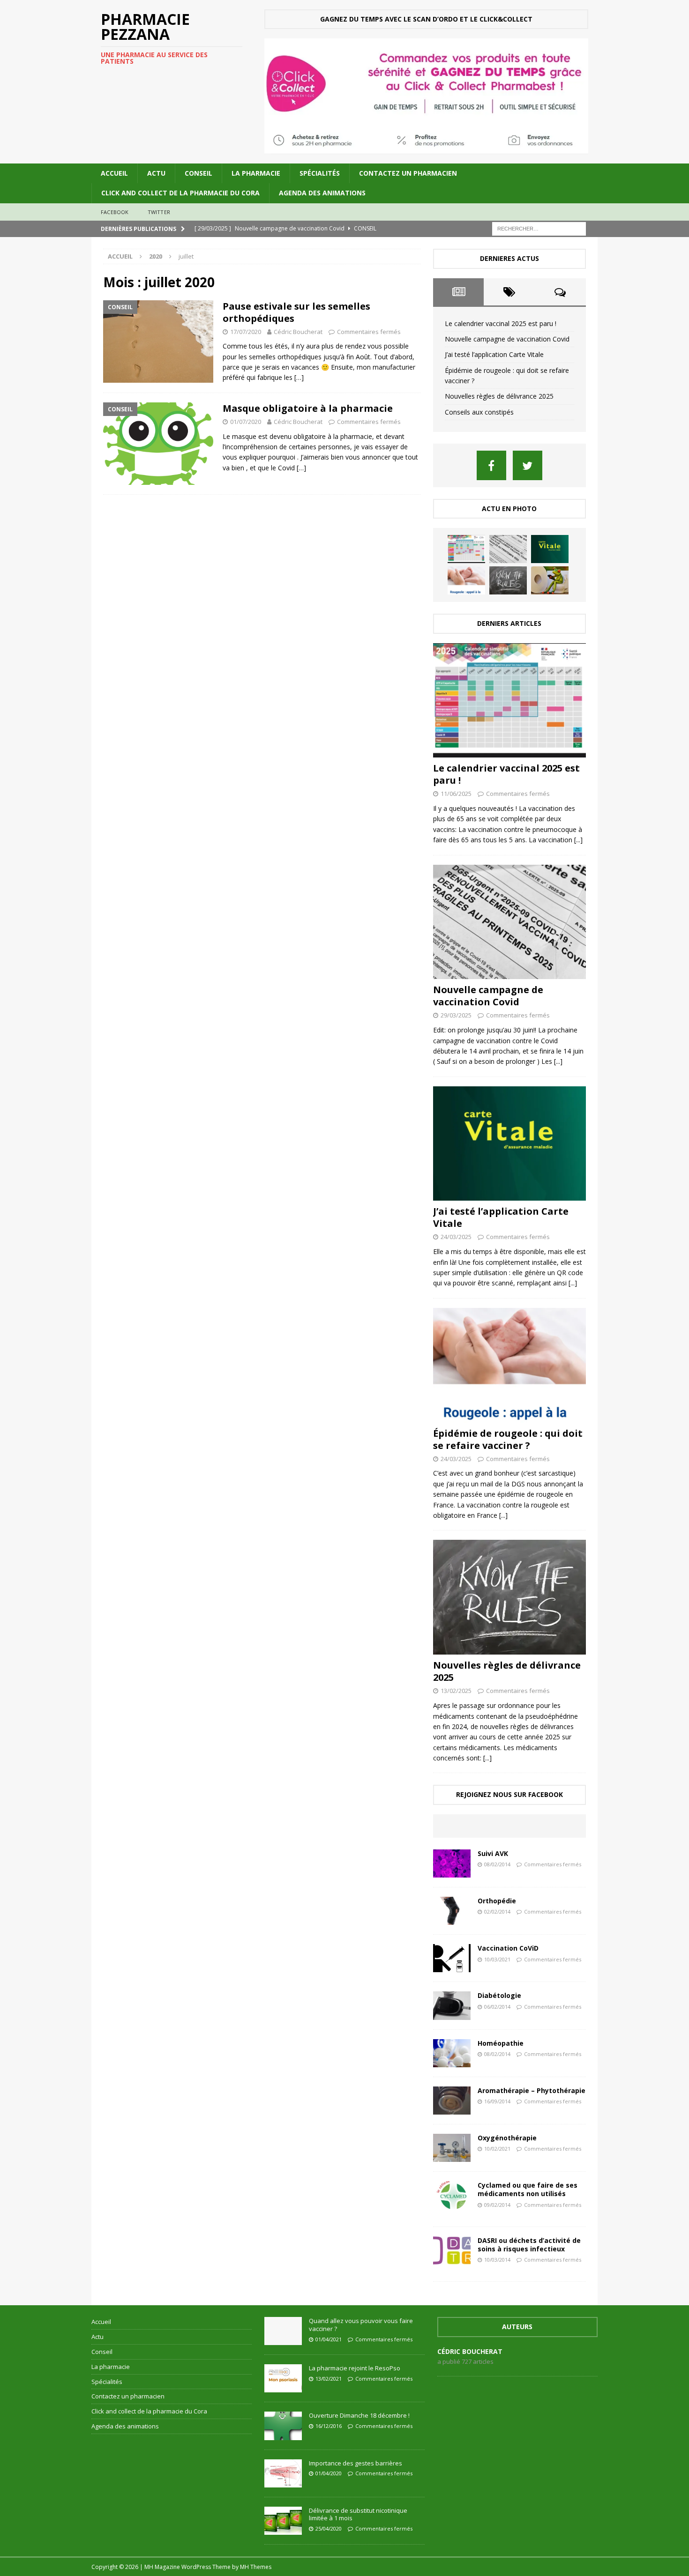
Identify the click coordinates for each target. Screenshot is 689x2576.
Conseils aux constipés (479, 412)
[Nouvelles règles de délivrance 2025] (508, 580)
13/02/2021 (329, 2379)
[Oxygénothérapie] (452, 2148)
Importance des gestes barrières (356, 2463)
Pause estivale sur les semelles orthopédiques (296, 312)
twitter (159, 212)
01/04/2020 (329, 2473)
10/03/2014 (497, 2260)
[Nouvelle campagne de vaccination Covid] (508, 549)
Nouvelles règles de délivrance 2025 (499, 396)
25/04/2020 (329, 2528)
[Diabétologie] (452, 2005)
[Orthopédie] (452, 1911)
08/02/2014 (497, 1864)
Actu (156, 173)
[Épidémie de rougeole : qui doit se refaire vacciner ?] (466, 580)
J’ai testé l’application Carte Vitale (494, 354)
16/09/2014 (497, 2101)
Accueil (114, 173)
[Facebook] (491, 465)
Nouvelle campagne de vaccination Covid (507, 339)
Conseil (198, 173)
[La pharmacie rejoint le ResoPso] (283, 2378)
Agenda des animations (322, 193)
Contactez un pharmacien (408, 173)
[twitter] (528, 465)
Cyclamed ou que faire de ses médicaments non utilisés (528, 2189)
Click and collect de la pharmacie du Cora (180, 193)
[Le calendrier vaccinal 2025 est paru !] (466, 549)
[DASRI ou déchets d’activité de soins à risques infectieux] (452, 2250)
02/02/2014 (497, 1912)
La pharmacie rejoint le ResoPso (355, 2368)
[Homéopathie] (452, 2053)
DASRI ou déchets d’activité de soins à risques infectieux (529, 2245)
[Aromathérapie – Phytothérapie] (452, 2101)
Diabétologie (499, 1995)
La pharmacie (256, 173)
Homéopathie (501, 2043)
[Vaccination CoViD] (452, 1958)
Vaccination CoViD (508, 1948)
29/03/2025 (456, 1015)
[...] (578, 840)
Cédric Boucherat (298, 332)
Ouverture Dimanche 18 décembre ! (359, 2415)
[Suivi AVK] (452, 1863)
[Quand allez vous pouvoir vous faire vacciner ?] (283, 2331)
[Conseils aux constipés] (550, 580)
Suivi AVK (493, 1853)
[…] (299, 377)
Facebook (115, 212)
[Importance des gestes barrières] (283, 2473)
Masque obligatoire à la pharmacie (308, 408)
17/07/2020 (246, 332)
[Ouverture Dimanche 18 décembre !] (283, 2426)
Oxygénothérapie (507, 2138)
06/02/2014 (497, 2007)
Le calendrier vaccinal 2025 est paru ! (501, 323)
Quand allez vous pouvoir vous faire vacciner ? (361, 2325)
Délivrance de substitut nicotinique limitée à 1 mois (358, 2514)
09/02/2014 (497, 2205)
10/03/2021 (497, 1959)
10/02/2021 (497, 2149)
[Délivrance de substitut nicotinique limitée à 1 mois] (283, 2521)
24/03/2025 (456, 1237)
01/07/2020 (246, 422)
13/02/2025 (456, 1691)
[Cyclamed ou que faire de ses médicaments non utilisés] (452, 2195)
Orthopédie (497, 1901)
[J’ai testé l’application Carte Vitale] (550, 549)
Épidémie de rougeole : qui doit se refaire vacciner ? (508, 1439)
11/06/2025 (456, 794)
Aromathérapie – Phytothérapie (532, 2090)
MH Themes (256, 2567)
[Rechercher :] (539, 228)
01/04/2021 (329, 2339)
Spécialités (320, 173)
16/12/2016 (329, 2426)
